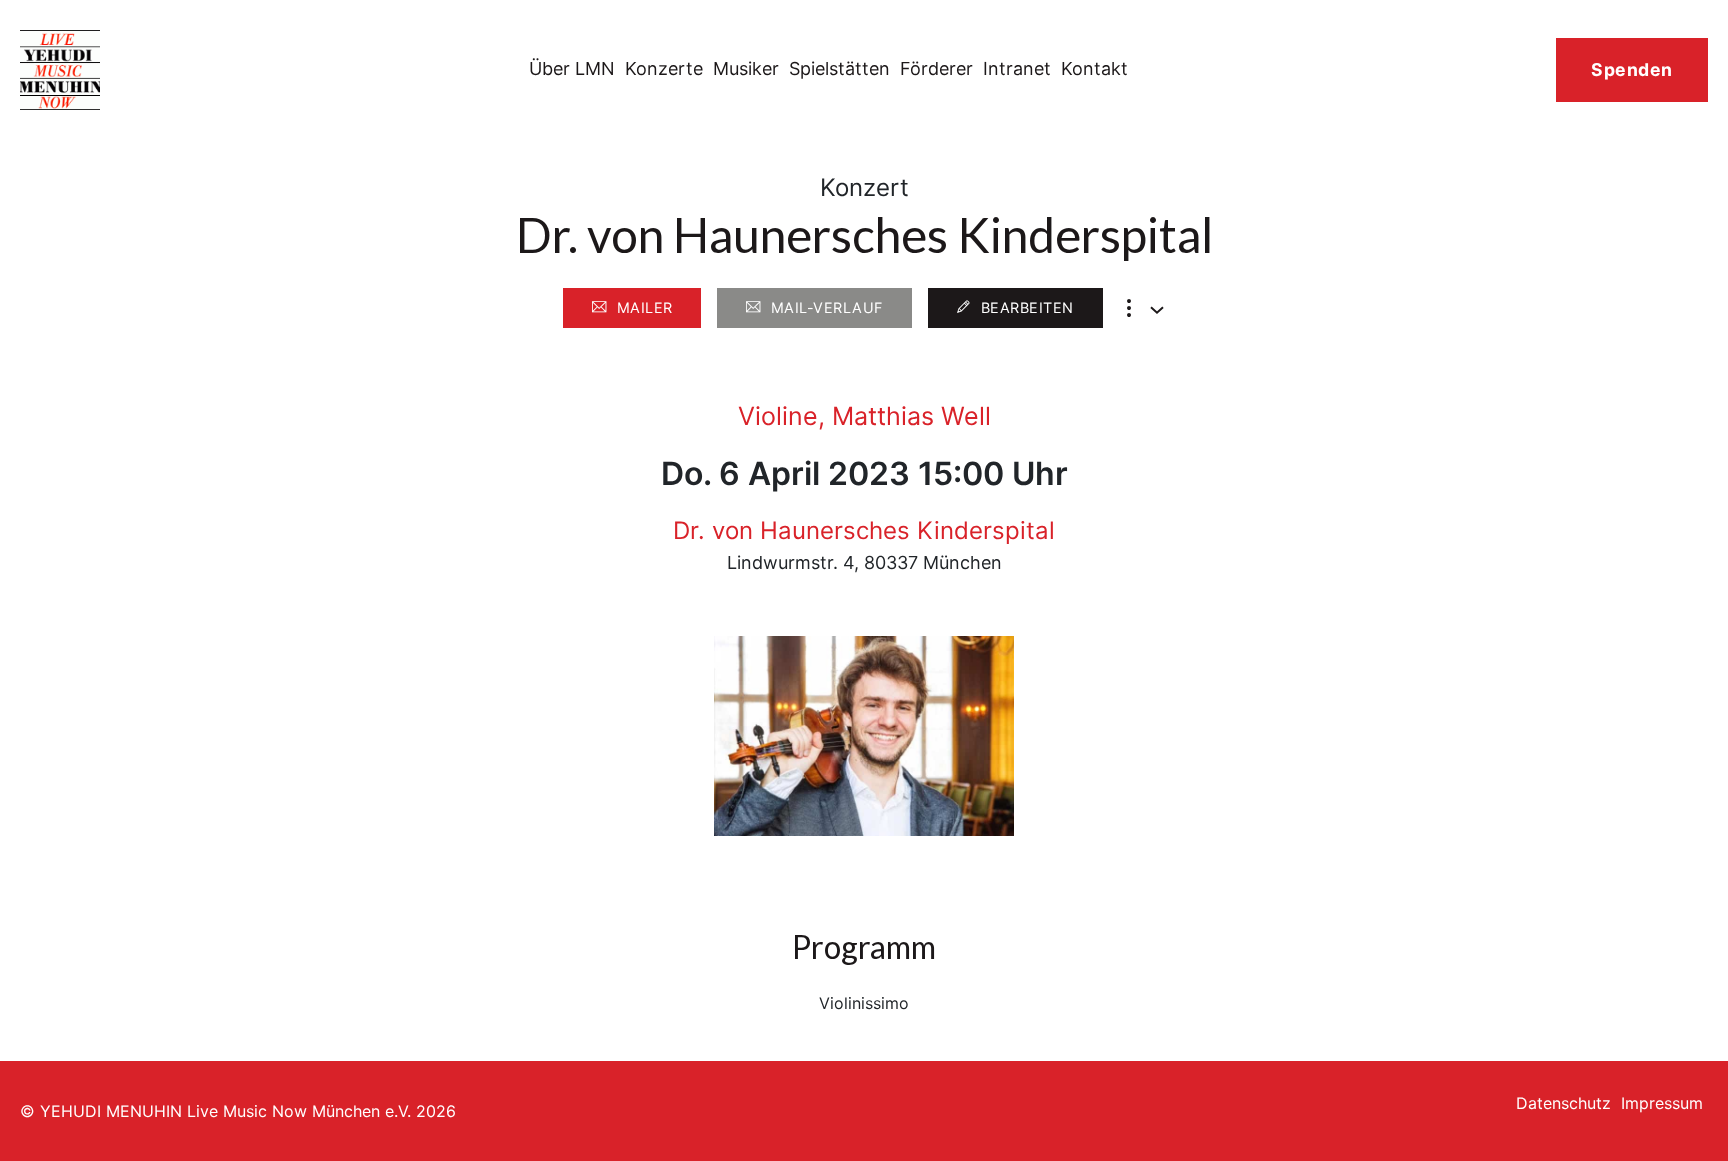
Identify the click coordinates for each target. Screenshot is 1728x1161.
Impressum (1662, 1103)
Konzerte (664, 68)
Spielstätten (839, 68)
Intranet (1017, 68)
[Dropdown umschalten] (1157, 310)
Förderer (936, 68)
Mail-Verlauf (827, 307)
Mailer (645, 307)
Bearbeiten (1027, 307)
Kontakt (1094, 68)
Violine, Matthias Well (864, 416)
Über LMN (572, 68)
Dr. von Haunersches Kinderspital (864, 530)
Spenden (1632, 69)
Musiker (746, 68)
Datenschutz (1563, 1103)
